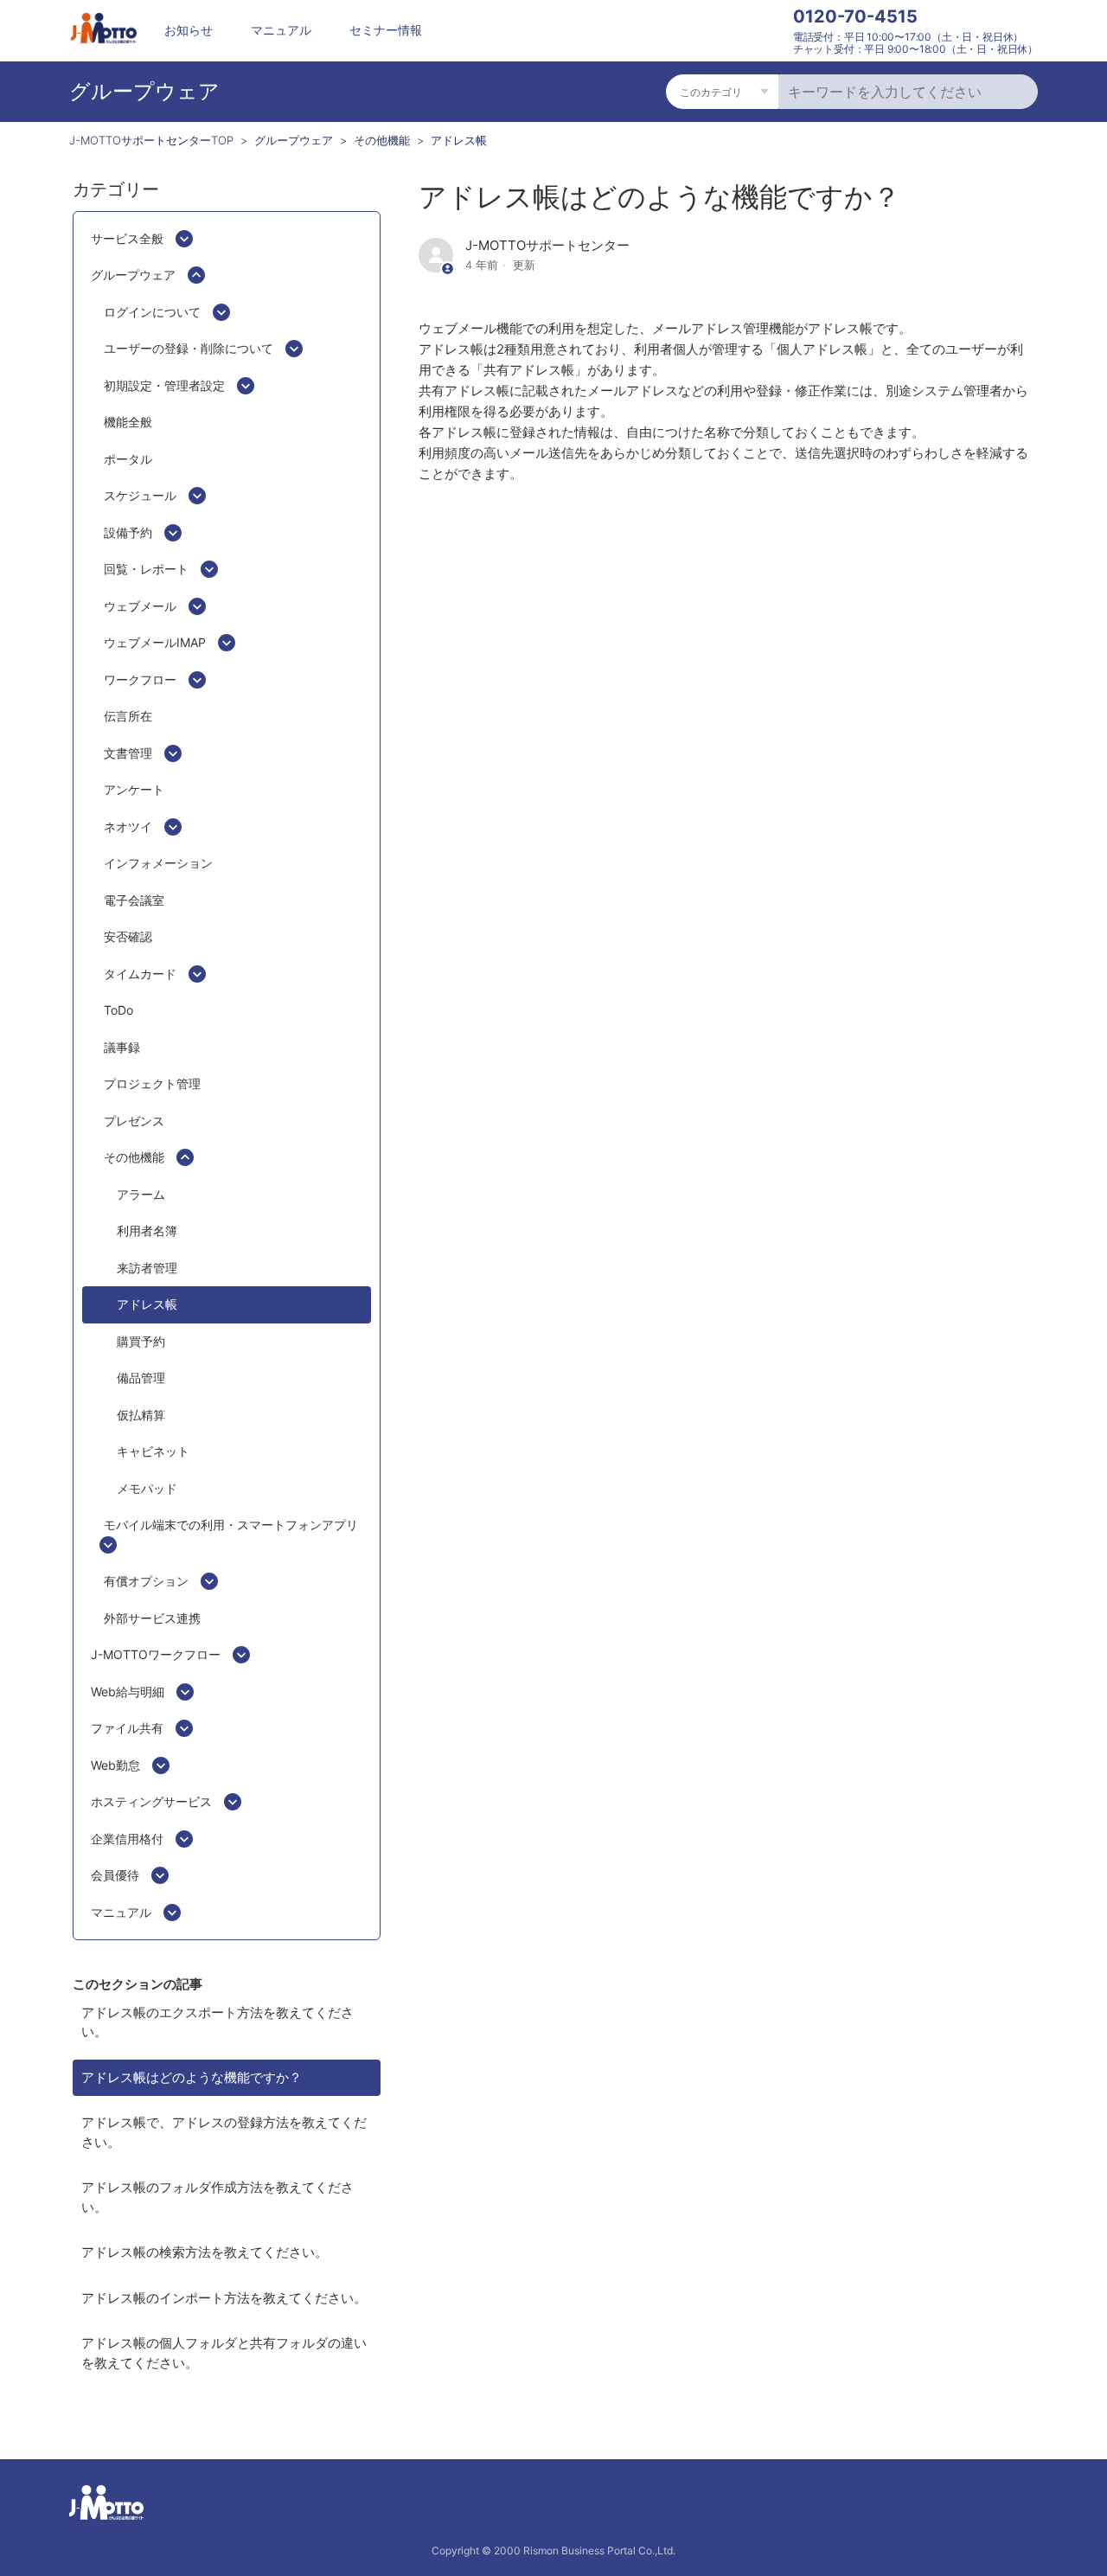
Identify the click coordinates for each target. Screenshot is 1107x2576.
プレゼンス (134, 1121)
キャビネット (153, 1451)
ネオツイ (128, 827)
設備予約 (128, 532)
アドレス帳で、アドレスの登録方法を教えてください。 (224, 2132)
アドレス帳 (459, 140)
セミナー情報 (386, 30)
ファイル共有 (127, 1728)
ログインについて (152, 312)
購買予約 (141, 1341)
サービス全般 (127, 238)
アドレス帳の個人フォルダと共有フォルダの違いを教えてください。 (224, 2353)
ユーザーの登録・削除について (189, 348)
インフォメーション (158, 863)
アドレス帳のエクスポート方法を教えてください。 (218, 2022)
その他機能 (382, 140)
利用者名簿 (147, 1230)
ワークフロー (140, 679)
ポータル (128, 459)
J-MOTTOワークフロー (156, 1654)
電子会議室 (134, 900)
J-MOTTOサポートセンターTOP (151, 140)
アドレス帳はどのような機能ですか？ (192, 2077)
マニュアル (281, 30)
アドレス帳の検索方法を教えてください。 (205, 2252)
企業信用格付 (127, 1839)
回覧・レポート (146, 569)
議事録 (122, 1047)
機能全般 (128, 422)
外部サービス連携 (152, 1618)
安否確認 (128, 936)
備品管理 (141, 1378)
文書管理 (128, 753)
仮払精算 (141, 1415)
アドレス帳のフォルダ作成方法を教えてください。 (218, 2197)
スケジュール (140, 495)
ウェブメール (140, 606)
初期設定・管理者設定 (164, 385)
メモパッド (147, 1488)
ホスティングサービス (151, 1801)
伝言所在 (128, 716)
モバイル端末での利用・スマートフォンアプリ (231, 1525)
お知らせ (189, 30)
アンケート (134, 789)
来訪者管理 (147, 1268)
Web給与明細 (128, 1692)
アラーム (141, 1194)
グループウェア (294, 140)
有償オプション (146, 1581)
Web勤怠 (115, 1765)
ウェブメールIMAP (155, 642)
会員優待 (115, 1875)
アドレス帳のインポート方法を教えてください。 (224, 2298)
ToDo (118, 1010)
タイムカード (140, 974)
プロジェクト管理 (152, 1083)
